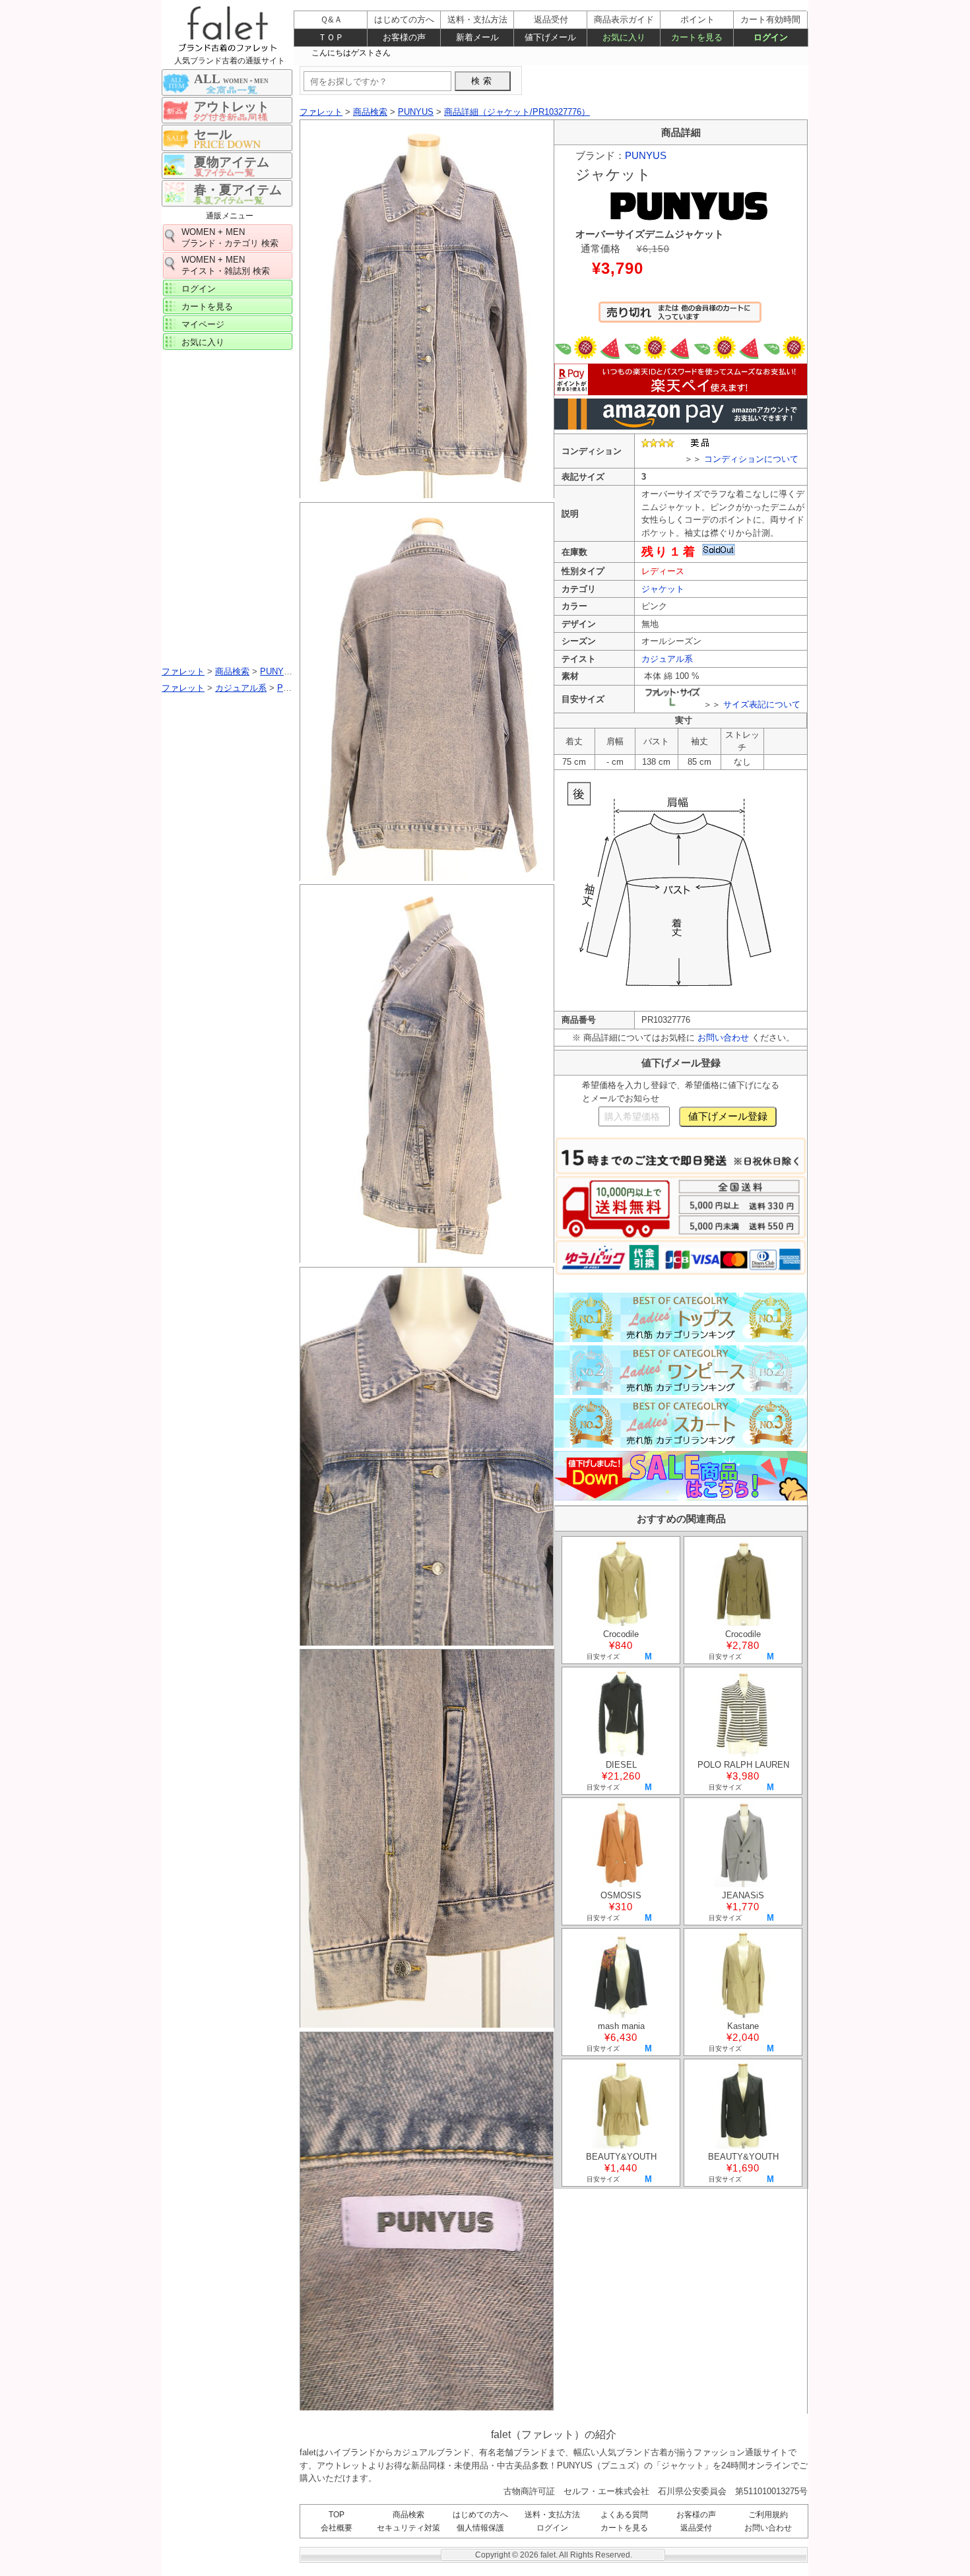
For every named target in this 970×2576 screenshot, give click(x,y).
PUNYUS (646, 155)
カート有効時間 (770, 19)
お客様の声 (696, 2515)
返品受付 (696, 2528)
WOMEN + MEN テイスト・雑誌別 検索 (226, 265)
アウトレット (232, 107)
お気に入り (203, 342)
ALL (231, 79)
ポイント (697, 19)
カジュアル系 (667, 659)
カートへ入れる (680, 318)
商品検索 (408, 2515)
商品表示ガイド (624, 19)
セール (213, 134)
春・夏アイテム (238, 190)
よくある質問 (624, 2515)
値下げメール (550, 37)
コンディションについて (751, 459)
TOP (337, 2515)
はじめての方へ (480, 2515)
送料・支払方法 (552, 2515)
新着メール (477, 37)
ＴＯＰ (331, 37)
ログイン (199, 289)
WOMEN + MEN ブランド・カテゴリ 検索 (230, 238)
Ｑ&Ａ (331, 19)
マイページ (203, 324)
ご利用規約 (768, 2515)
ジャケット (663, 589)
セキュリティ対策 (408, 2528)
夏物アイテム (232, 162)
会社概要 (337, 2528)
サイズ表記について (762, 704)
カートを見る (207, 306)
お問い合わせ (723, 1038)
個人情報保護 (480, 2528)
